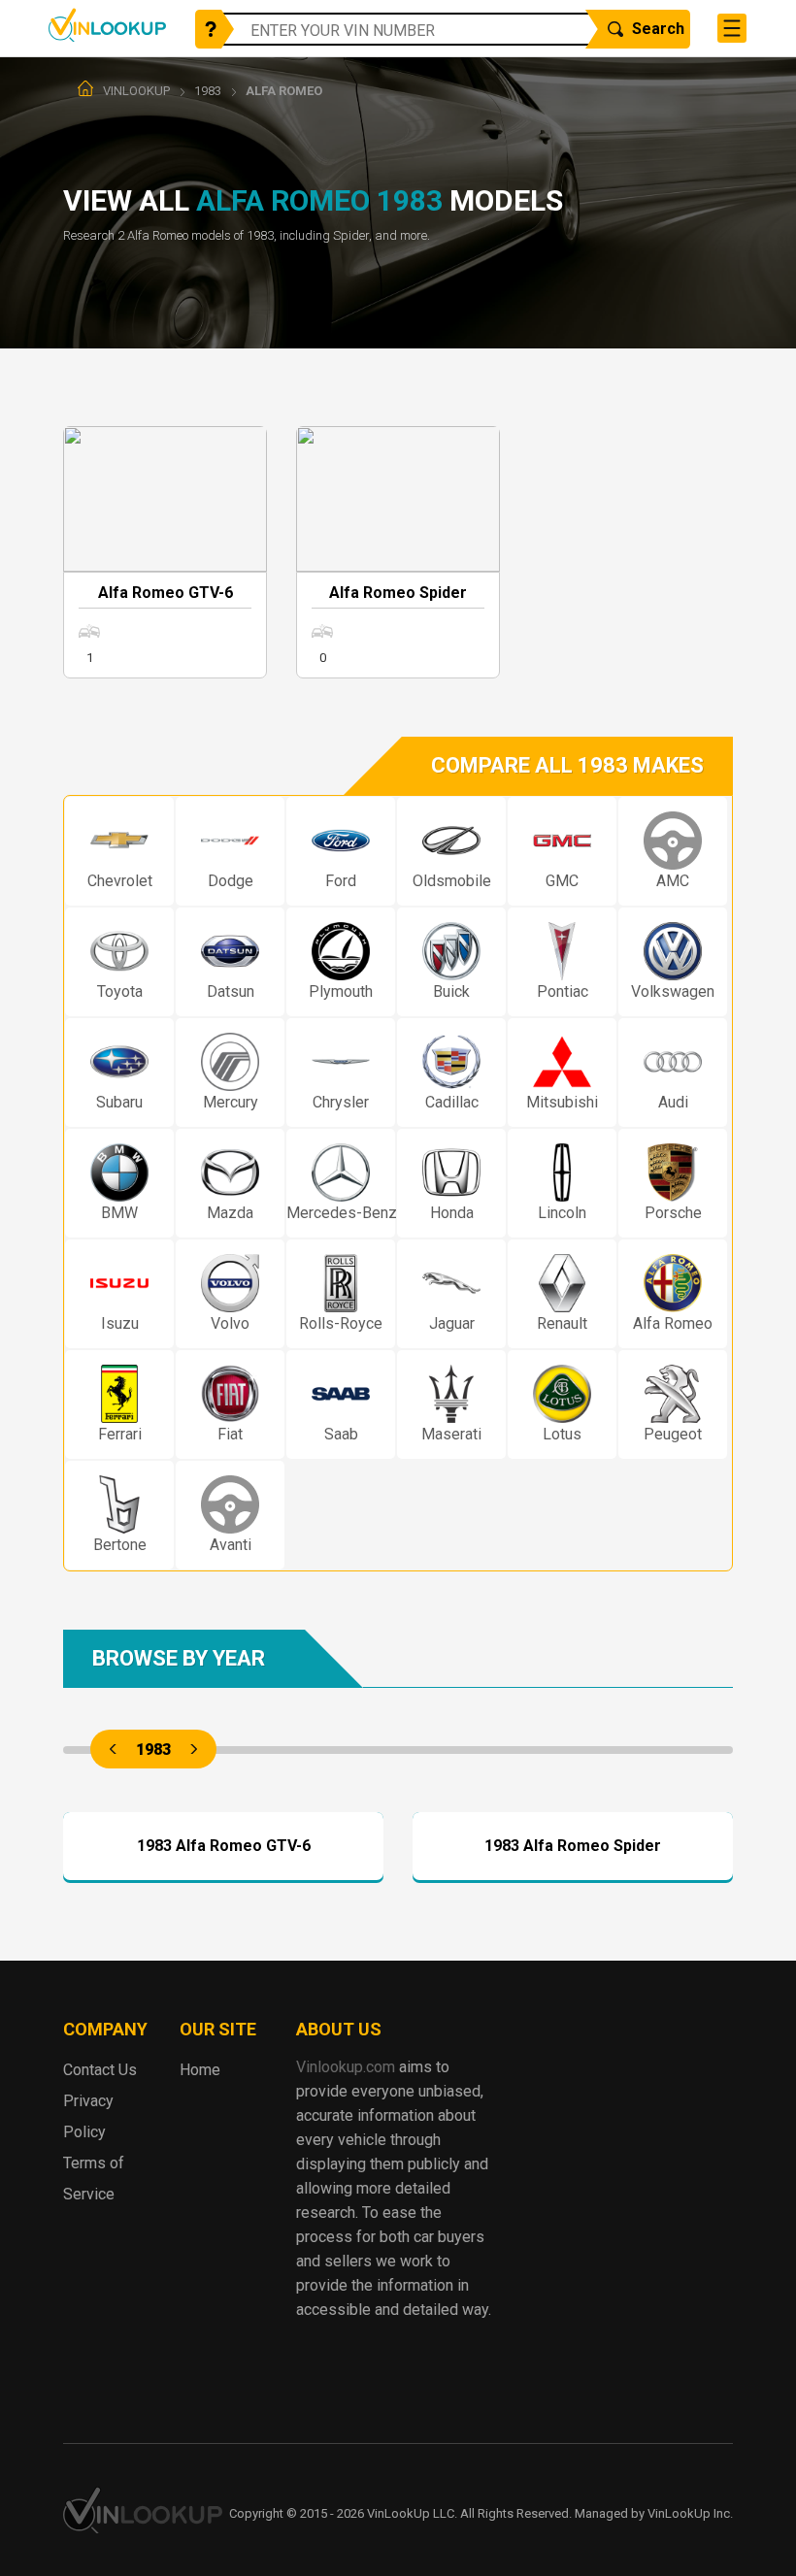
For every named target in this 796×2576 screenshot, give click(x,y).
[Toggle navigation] (732, 28)
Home (200, 2070)
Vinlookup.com (107, 25)
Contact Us (100, 2070)
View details (224, 1812)
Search (658, 29)
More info (165, 552)
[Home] (85, 88)
